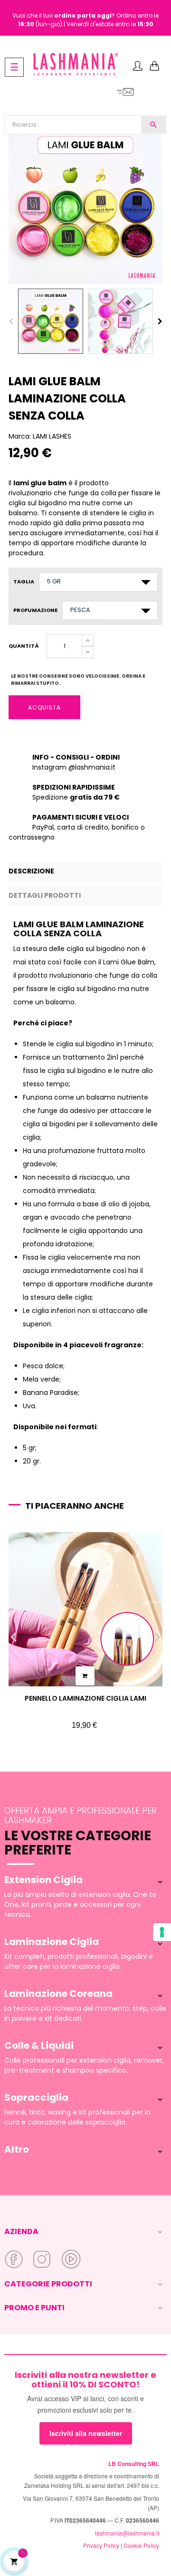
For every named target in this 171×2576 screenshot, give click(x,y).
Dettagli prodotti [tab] (45, 895)
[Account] (138, 67)
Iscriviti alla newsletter (86, 2433)
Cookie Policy (141, 2545)
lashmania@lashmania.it (127, 2533)
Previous (11, 321)
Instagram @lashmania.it (74, 767)
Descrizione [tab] (31, 871)
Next (160, 321)
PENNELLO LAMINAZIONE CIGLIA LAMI (85, 1698)
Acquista (44, 707)
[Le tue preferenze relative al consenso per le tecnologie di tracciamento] (162, 1932)
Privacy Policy (101, 2545)
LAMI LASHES (52, 436)
